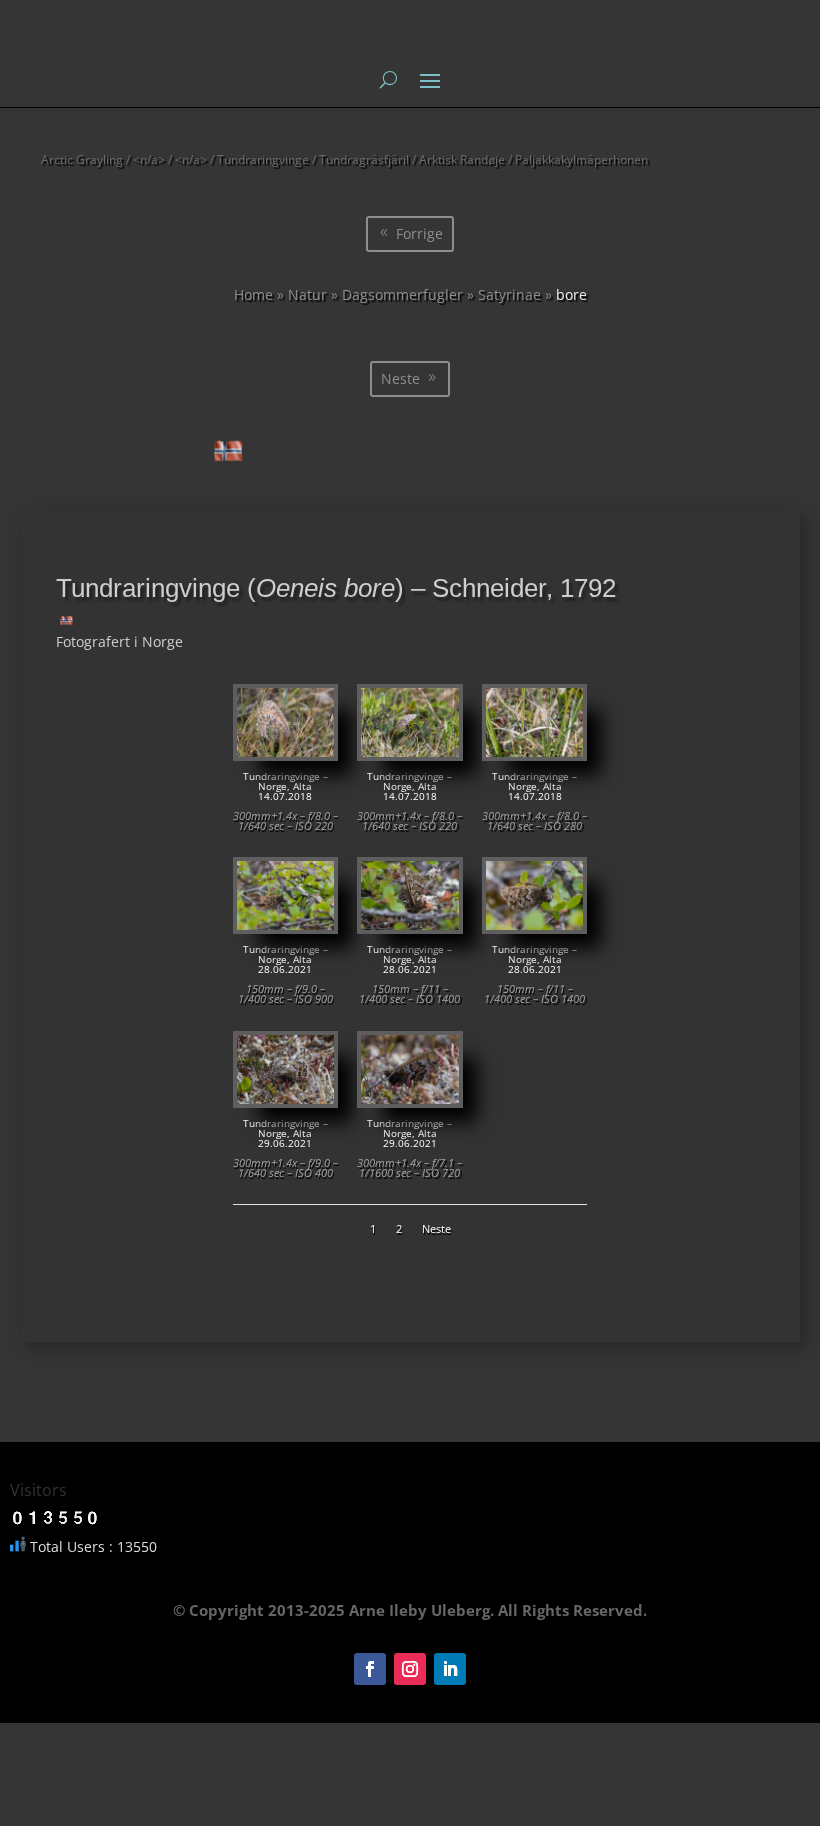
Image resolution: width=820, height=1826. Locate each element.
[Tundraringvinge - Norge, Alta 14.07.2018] (285, 751)
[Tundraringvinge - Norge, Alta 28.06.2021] (285, 924)
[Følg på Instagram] (410, 1669)
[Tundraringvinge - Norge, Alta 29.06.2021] (285, 1098)
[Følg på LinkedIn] (450, 1669)
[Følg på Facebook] (370, 1669)
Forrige (419, 233)
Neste (400, 378)
